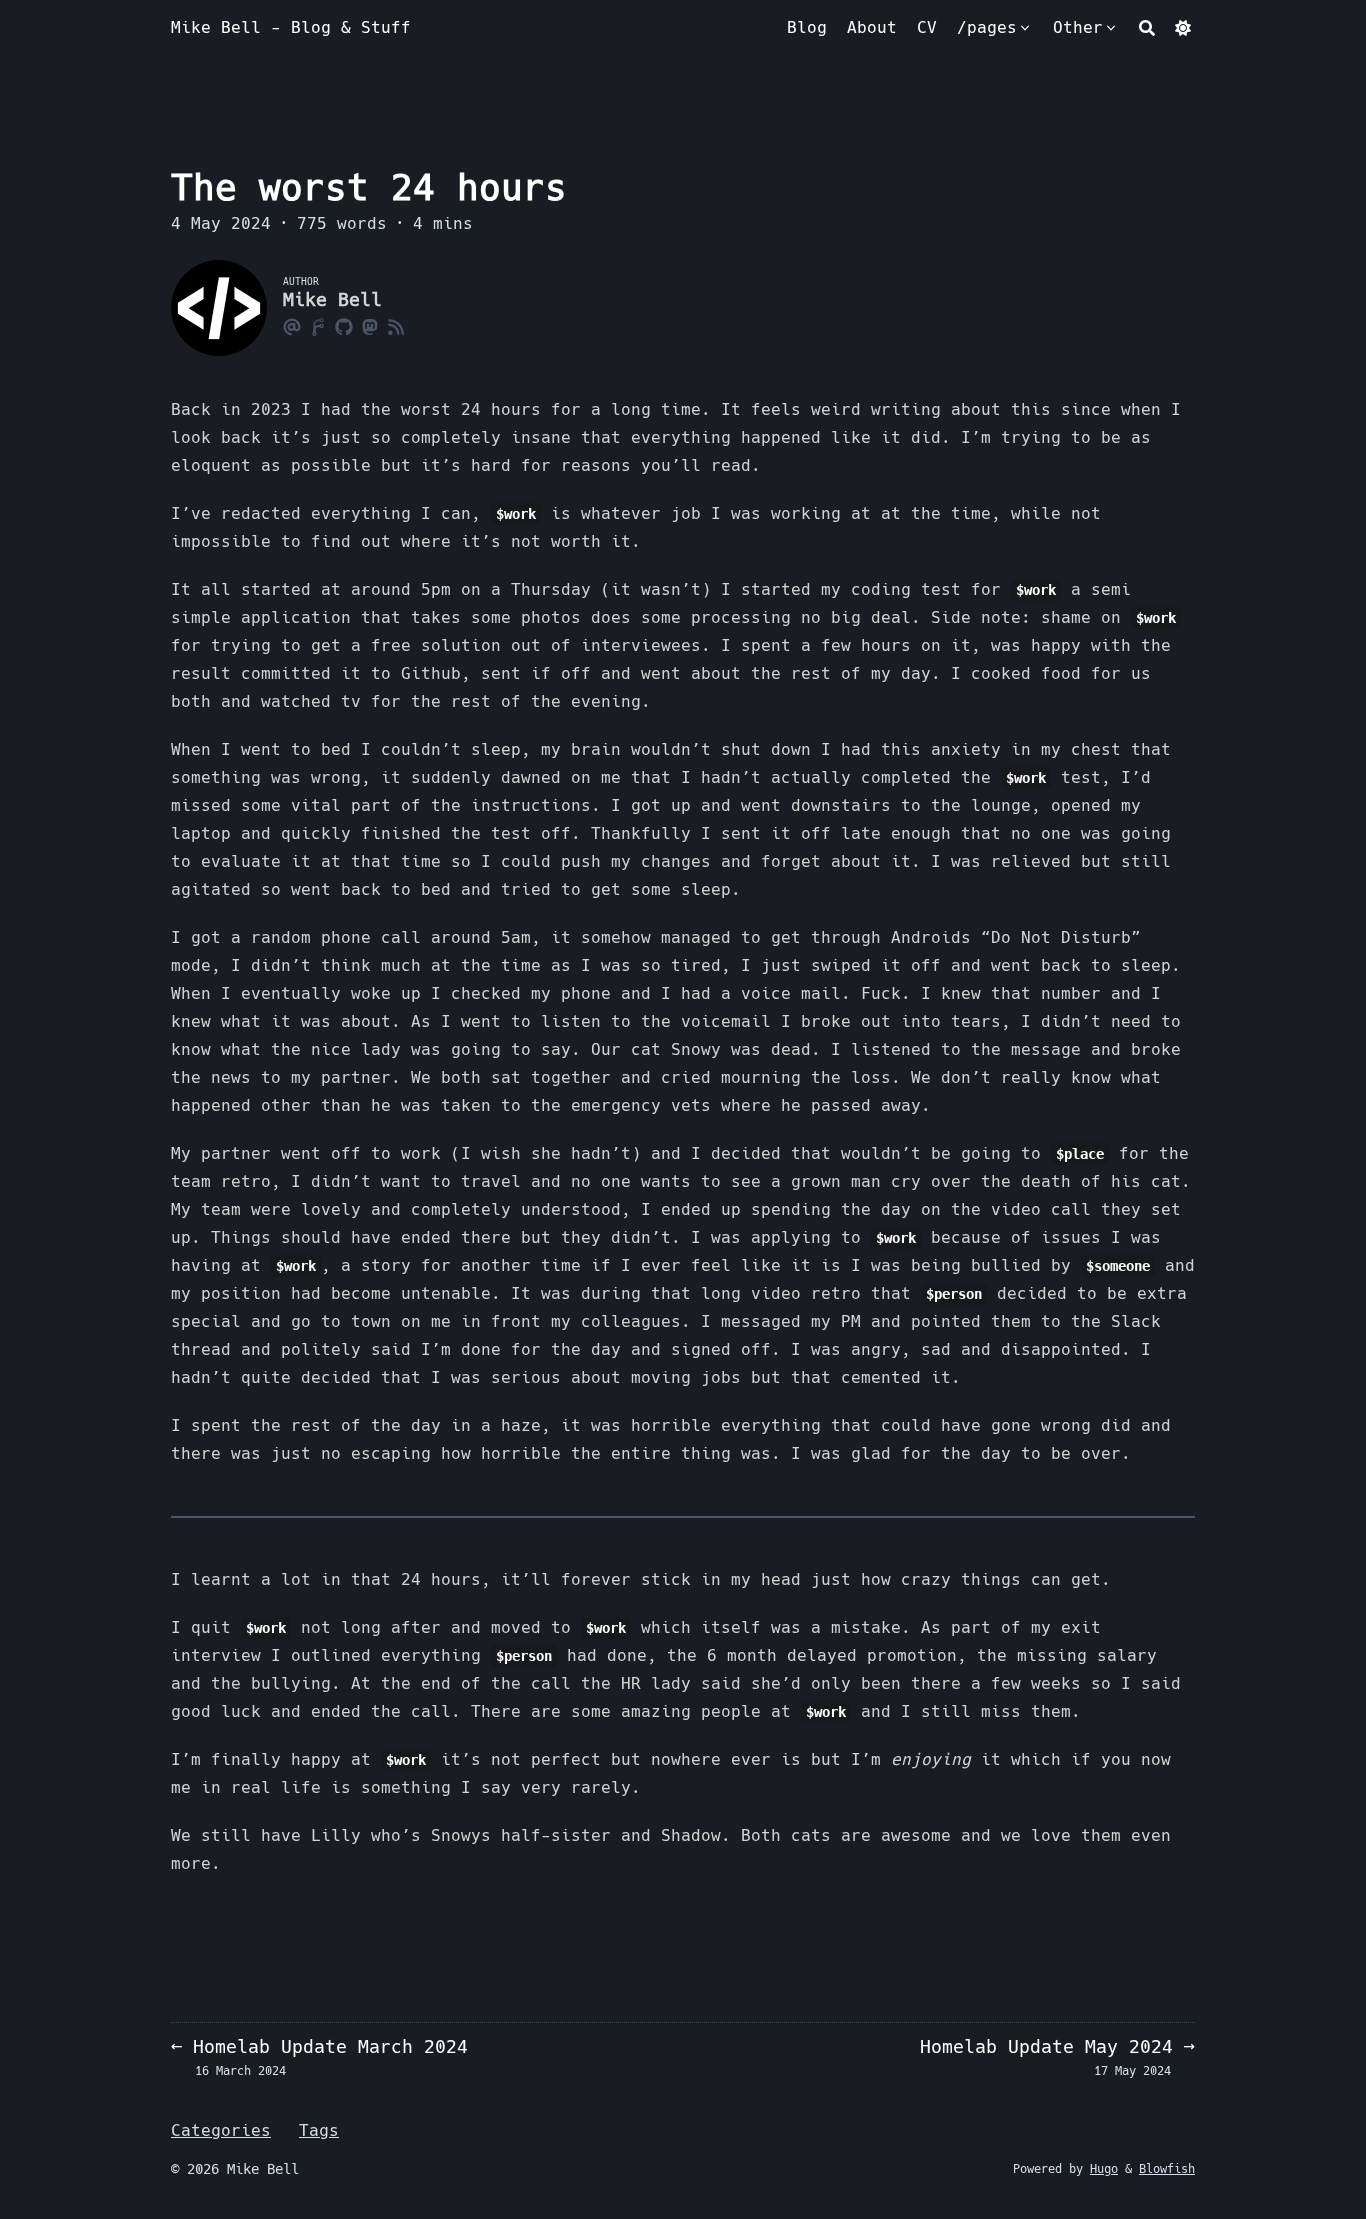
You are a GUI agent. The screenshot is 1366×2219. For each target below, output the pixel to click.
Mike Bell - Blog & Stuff (291, 27)
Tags (319, 2130)
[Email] (292, 326)
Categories (221, 2130)
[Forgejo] (318, 326)
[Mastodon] (370, 326)
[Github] (344, 326)
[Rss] (396, 326)
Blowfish (1167, 2169)
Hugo (1104, 2169)
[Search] (1147, 28)
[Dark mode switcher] (1183, 28)
